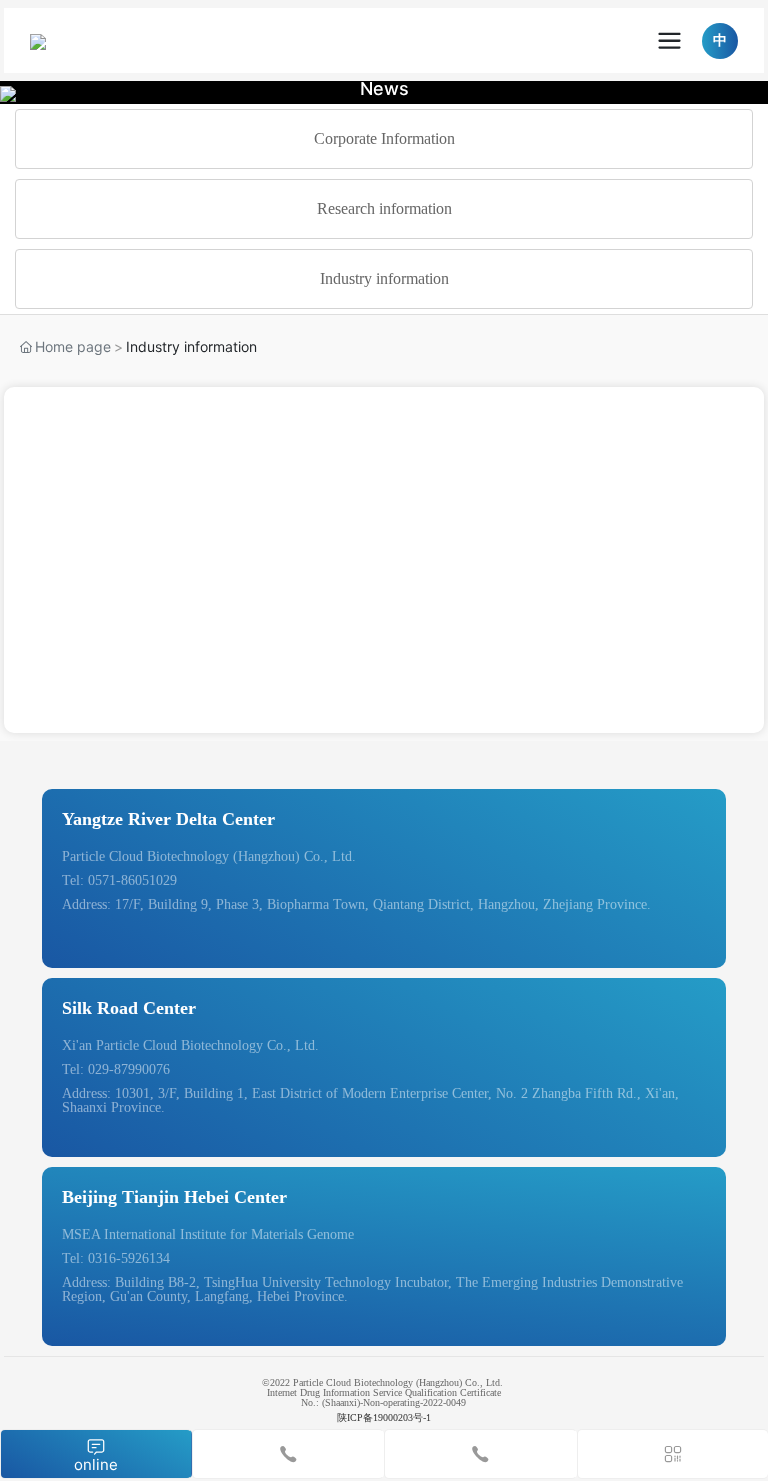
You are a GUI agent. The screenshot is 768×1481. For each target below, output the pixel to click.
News (384, 88)
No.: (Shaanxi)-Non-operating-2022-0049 (383, 1402)
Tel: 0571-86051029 (119, 880)
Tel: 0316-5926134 (116, 1258)
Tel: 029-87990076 (116, 1069)
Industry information (384, 278)
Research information (384, 208)
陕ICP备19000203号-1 (384, 1417)
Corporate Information (384, 138)
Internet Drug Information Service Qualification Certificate (385, 1392)
